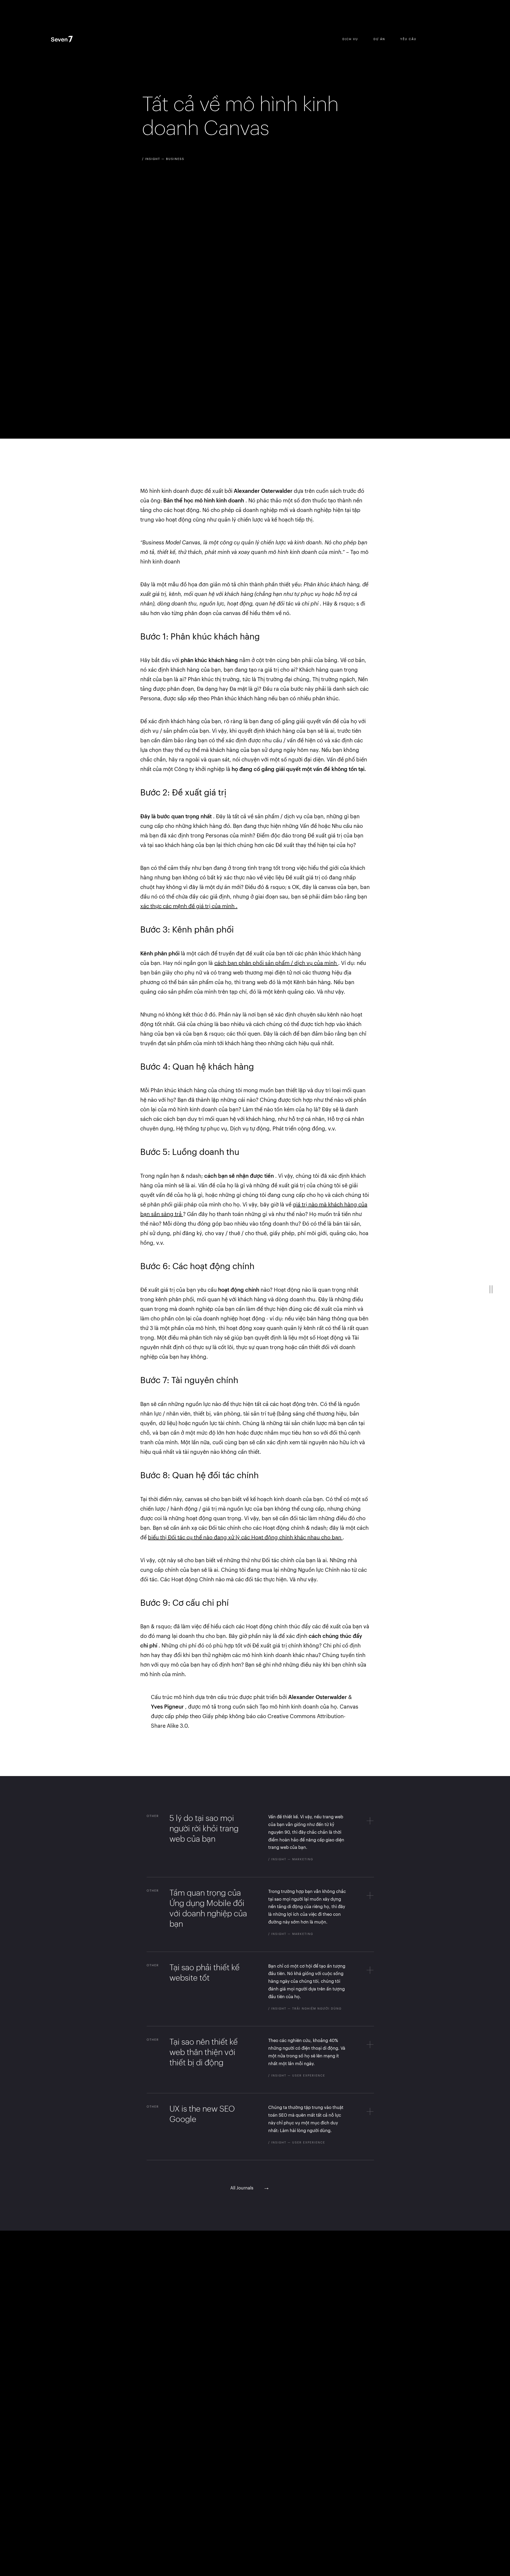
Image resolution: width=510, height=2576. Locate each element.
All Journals (250, 2188)
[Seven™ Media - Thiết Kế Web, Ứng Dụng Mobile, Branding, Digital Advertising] (68, 40)
